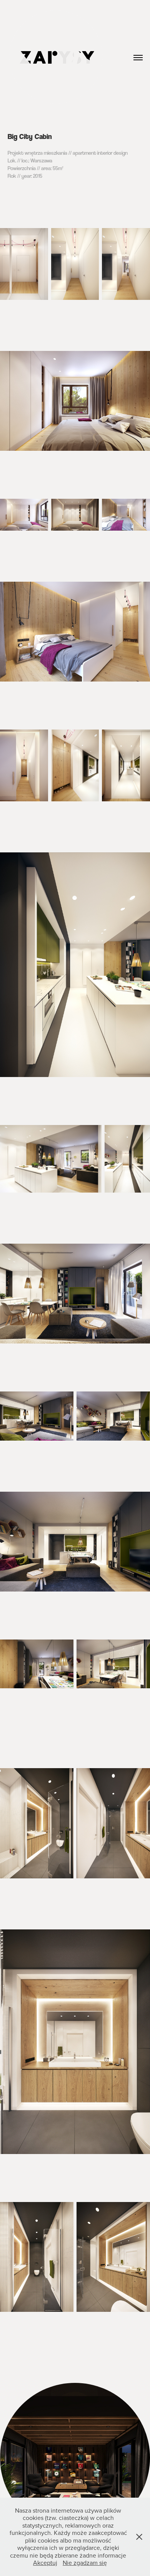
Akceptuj (45, 2563)
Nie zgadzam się (85, 2563)
